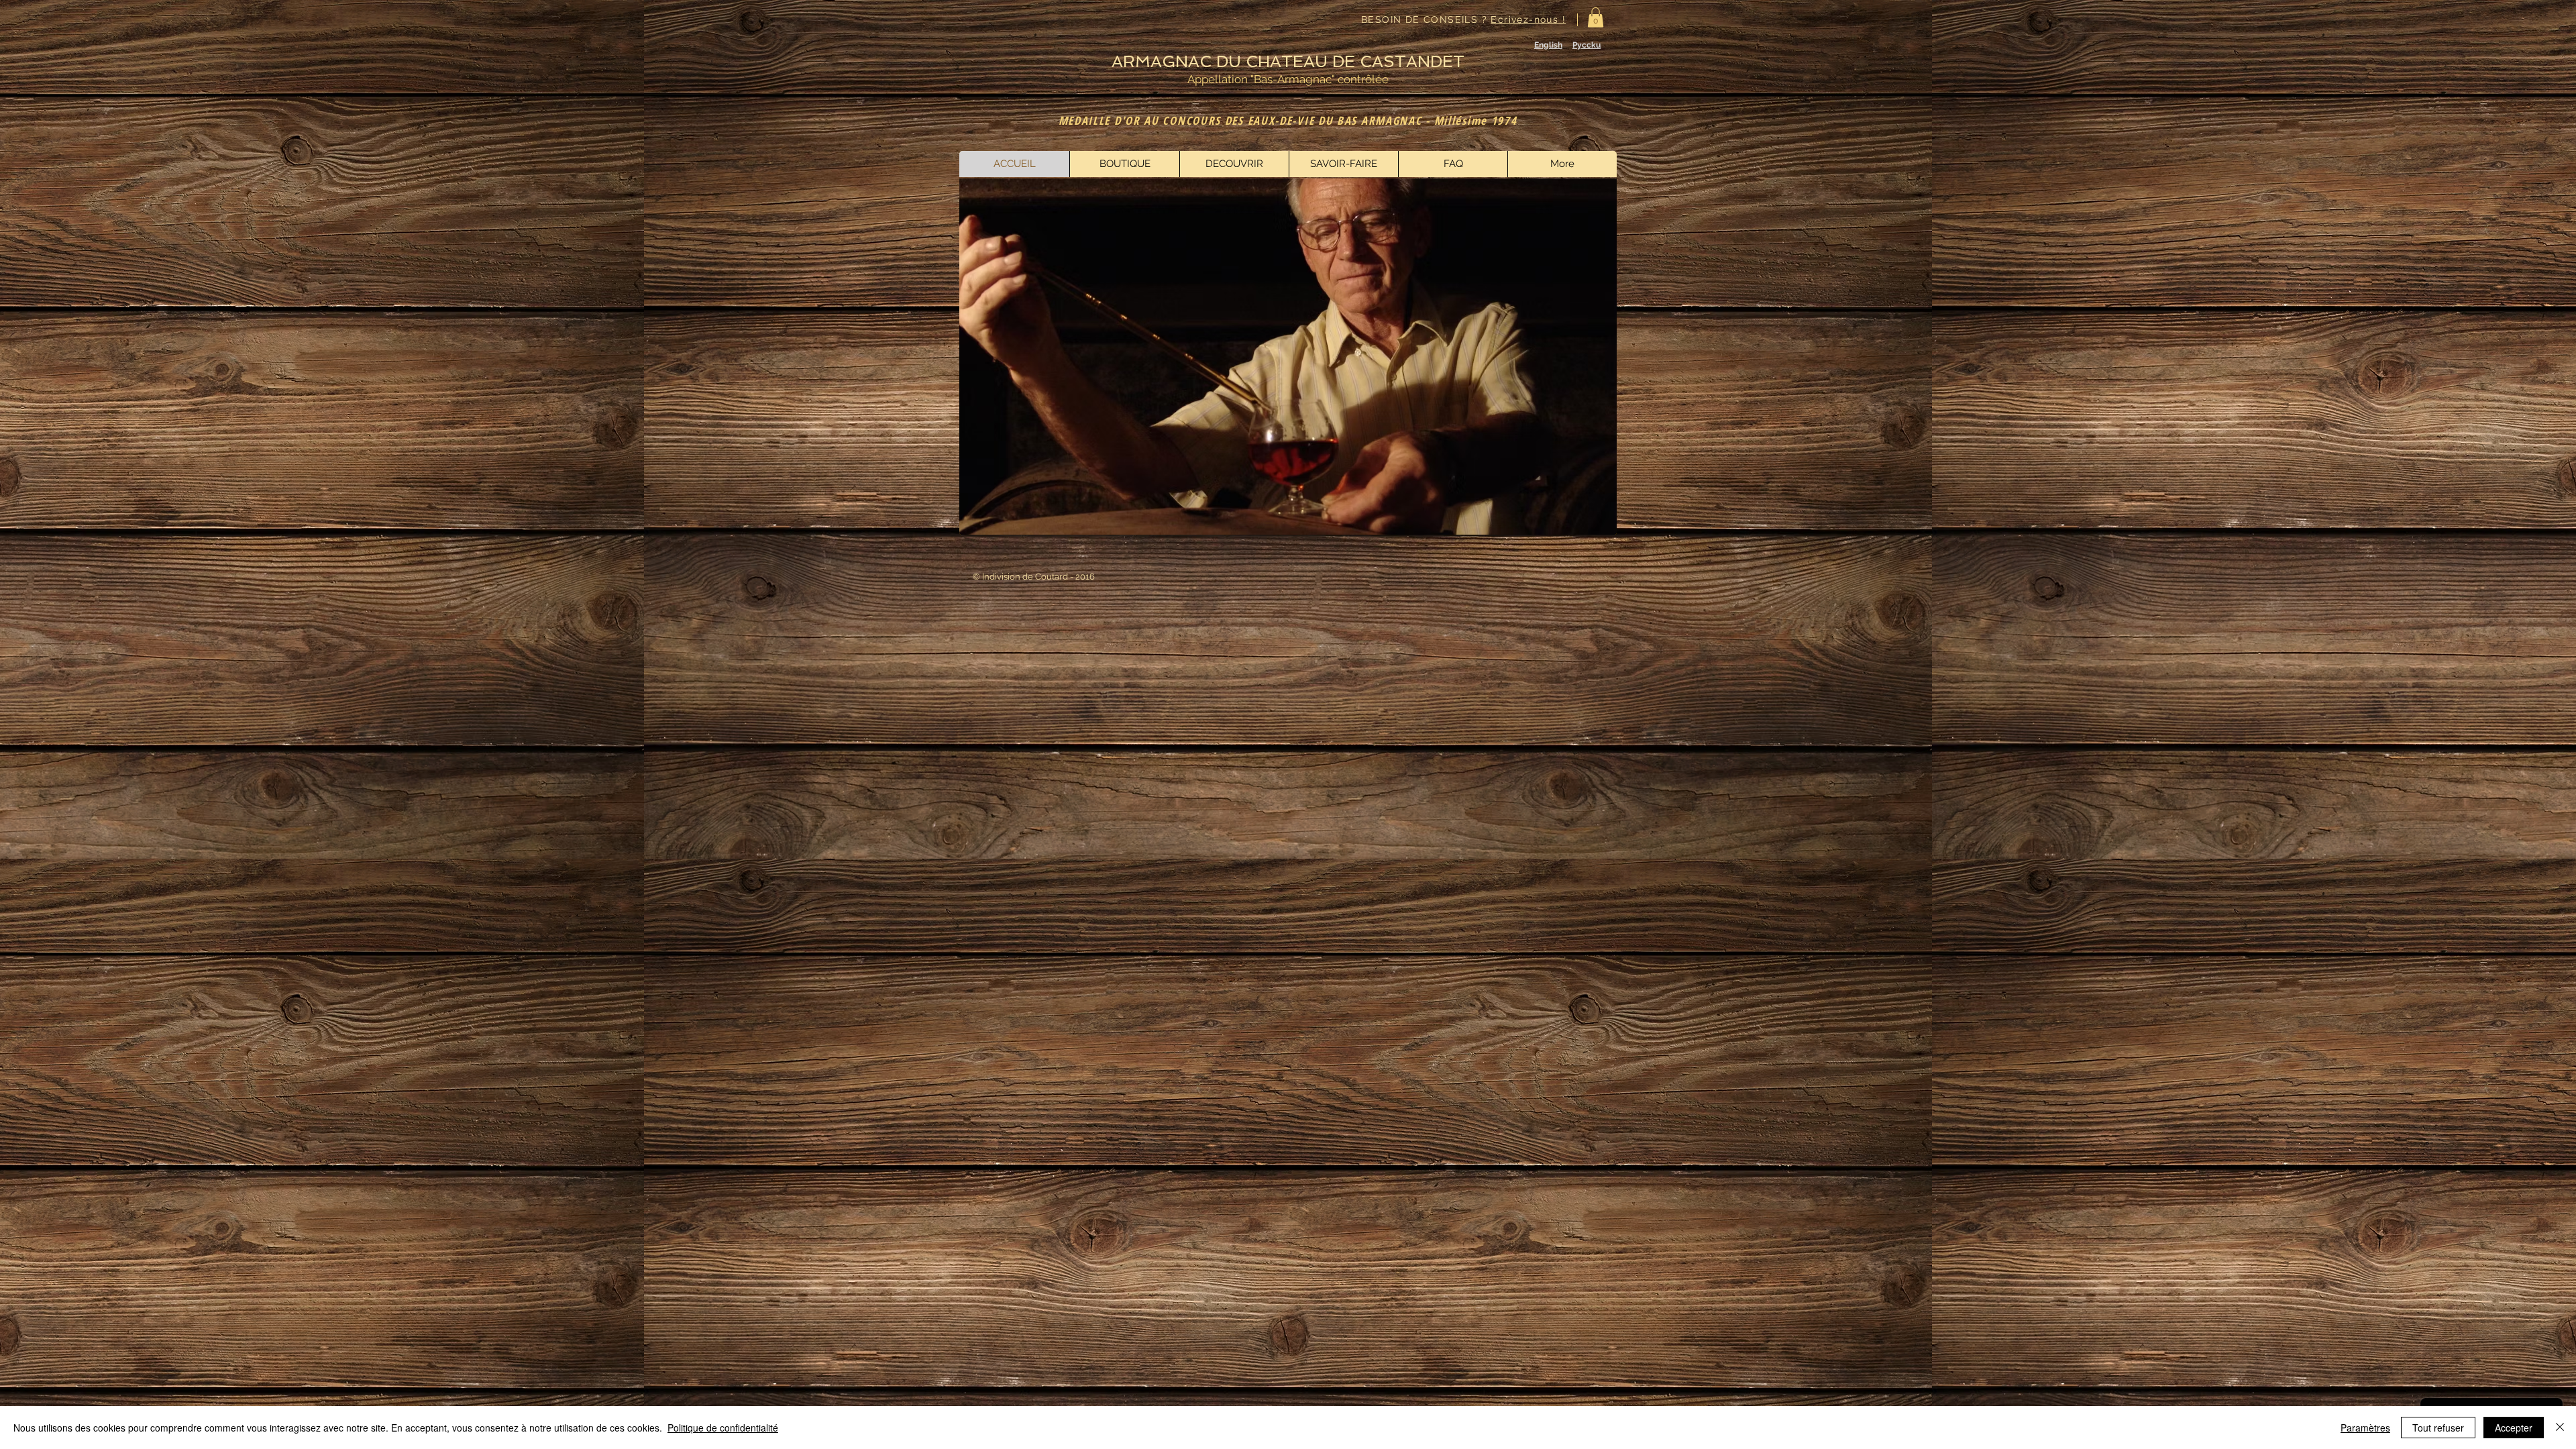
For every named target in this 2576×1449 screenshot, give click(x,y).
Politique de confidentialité (723, 1428)
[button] (1596, 17)
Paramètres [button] (2365, 1428)
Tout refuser (2438, 1428)
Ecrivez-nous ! (1528, 19)
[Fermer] (2560, 1428)
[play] (1589, 523)
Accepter (2514, 1428)
